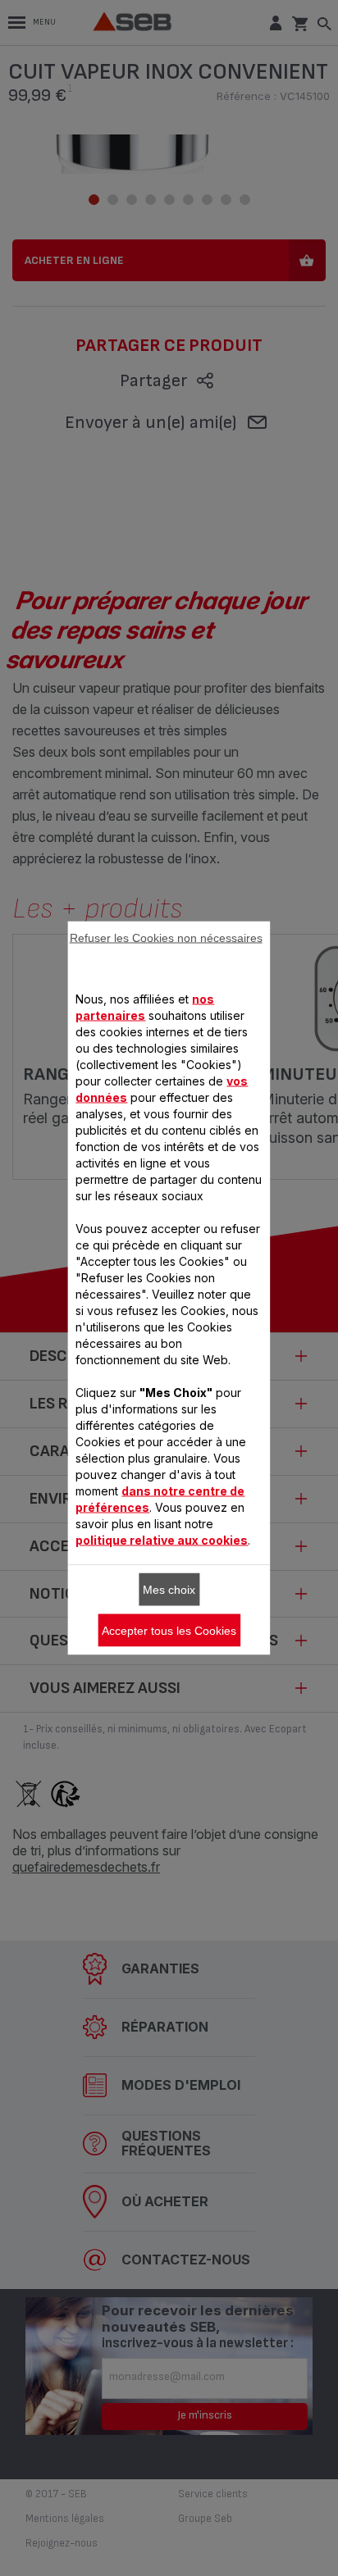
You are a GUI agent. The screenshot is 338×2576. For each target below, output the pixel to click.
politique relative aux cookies (162, 1540)
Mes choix (169, 1590)
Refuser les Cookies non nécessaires (166, 938)
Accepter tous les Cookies (169, 1631)
